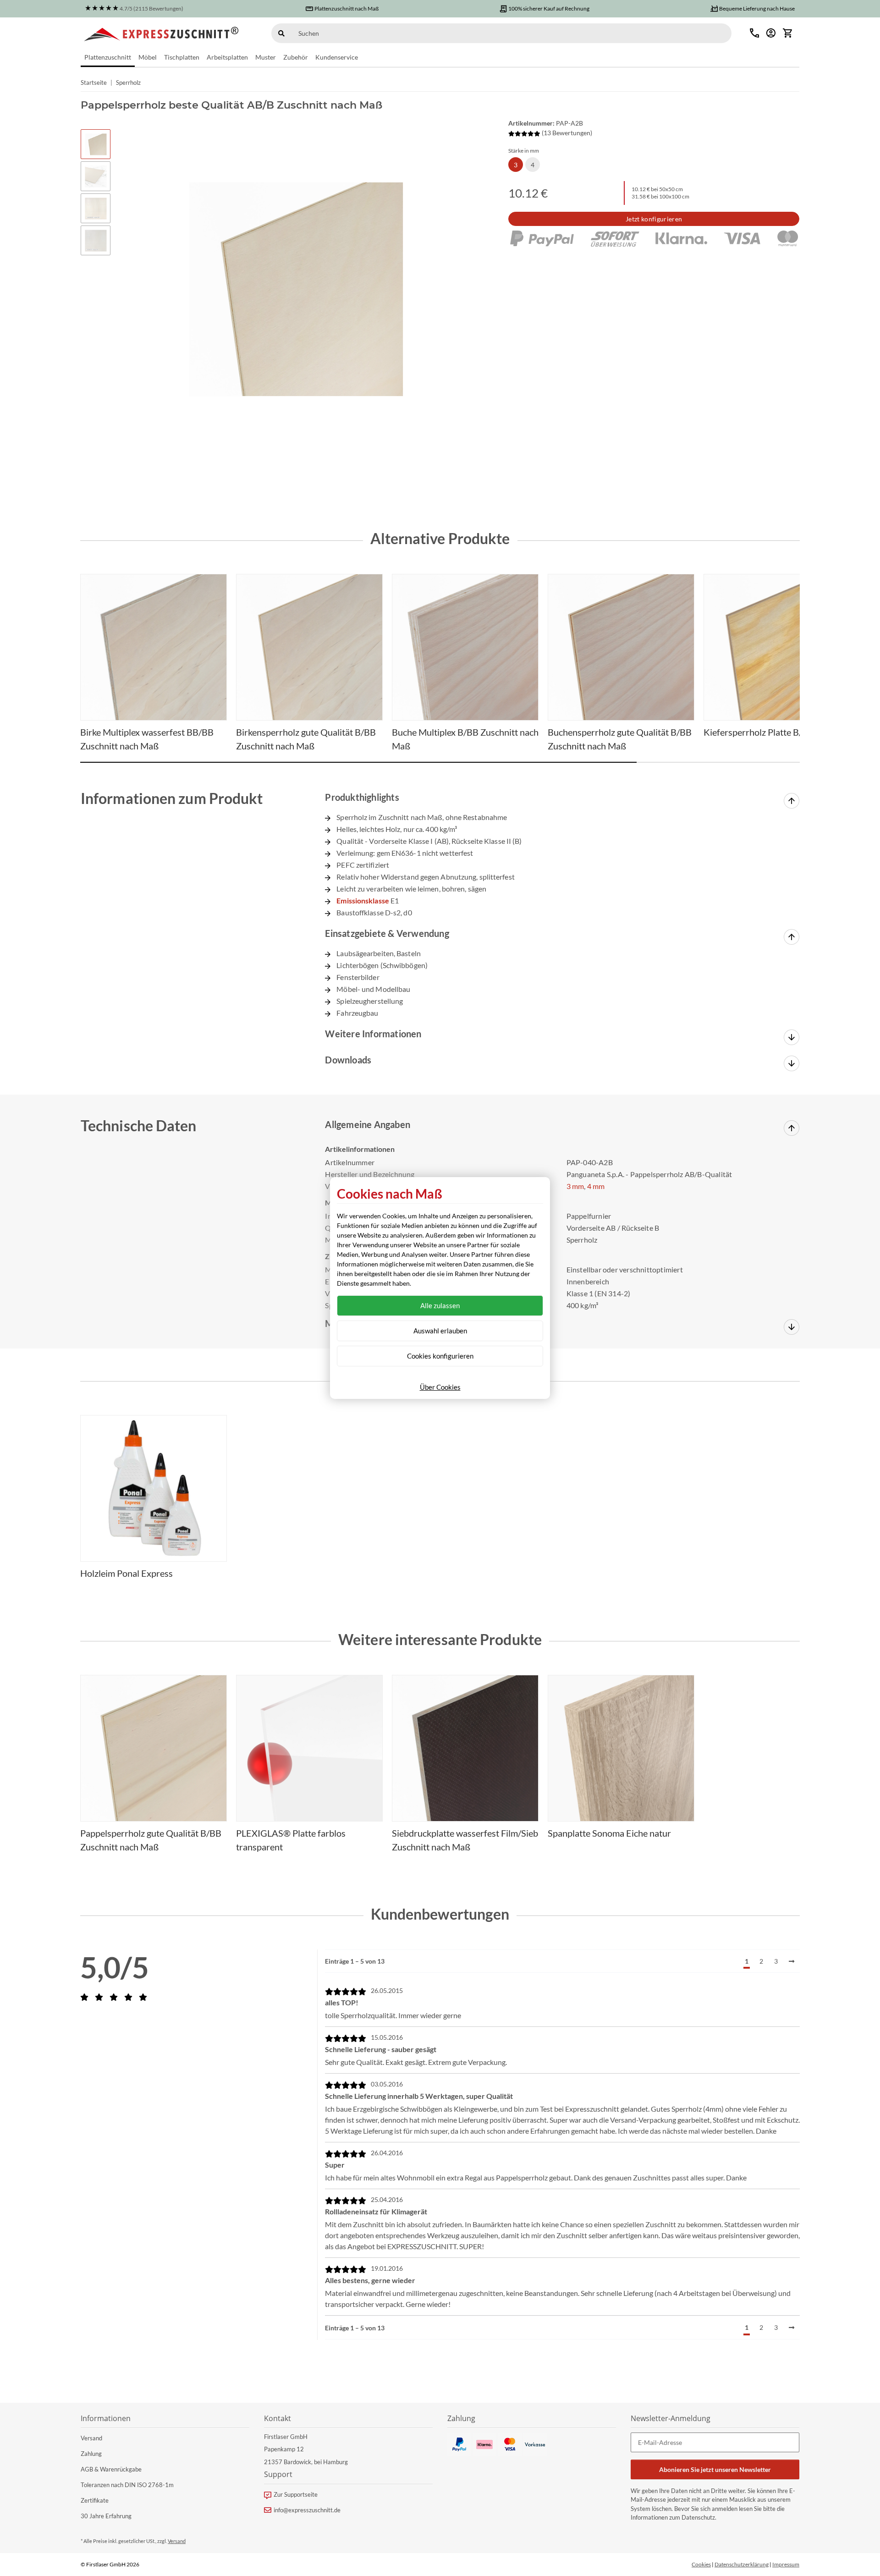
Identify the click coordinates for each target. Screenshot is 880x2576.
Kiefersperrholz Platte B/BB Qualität (776, 732)
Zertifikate (95, 2500)
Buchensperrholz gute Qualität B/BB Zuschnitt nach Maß (620, 739)
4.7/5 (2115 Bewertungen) (151, 8)
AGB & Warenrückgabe (111, 2469)
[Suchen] (281, 33)
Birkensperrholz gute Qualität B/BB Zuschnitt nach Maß (306, 739)
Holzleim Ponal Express (126, 1573)
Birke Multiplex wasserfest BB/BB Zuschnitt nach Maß (147, 739)
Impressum (786, 2564)
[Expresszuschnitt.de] (162, 33)
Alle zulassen (440, 1305)
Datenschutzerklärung (742, 2564)
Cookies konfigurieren (440, 1356)
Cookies (701, 2564)
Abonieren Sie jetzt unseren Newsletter (715, 2469)
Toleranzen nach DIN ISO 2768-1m (127, 2485)
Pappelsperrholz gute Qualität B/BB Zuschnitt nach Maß (151, 1840)
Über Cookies (440, 1387)
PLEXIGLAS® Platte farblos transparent (291, 1840)
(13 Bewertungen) (567, 133)
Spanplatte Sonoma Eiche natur (609, 1833)
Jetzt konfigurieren (654, 219)
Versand (91, 2438)
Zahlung (91, 2454)
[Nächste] (792, 1961)
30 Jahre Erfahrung (106, 2516)
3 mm (575, 1186)
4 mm (596, 1186)
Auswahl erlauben (440, 1331)
